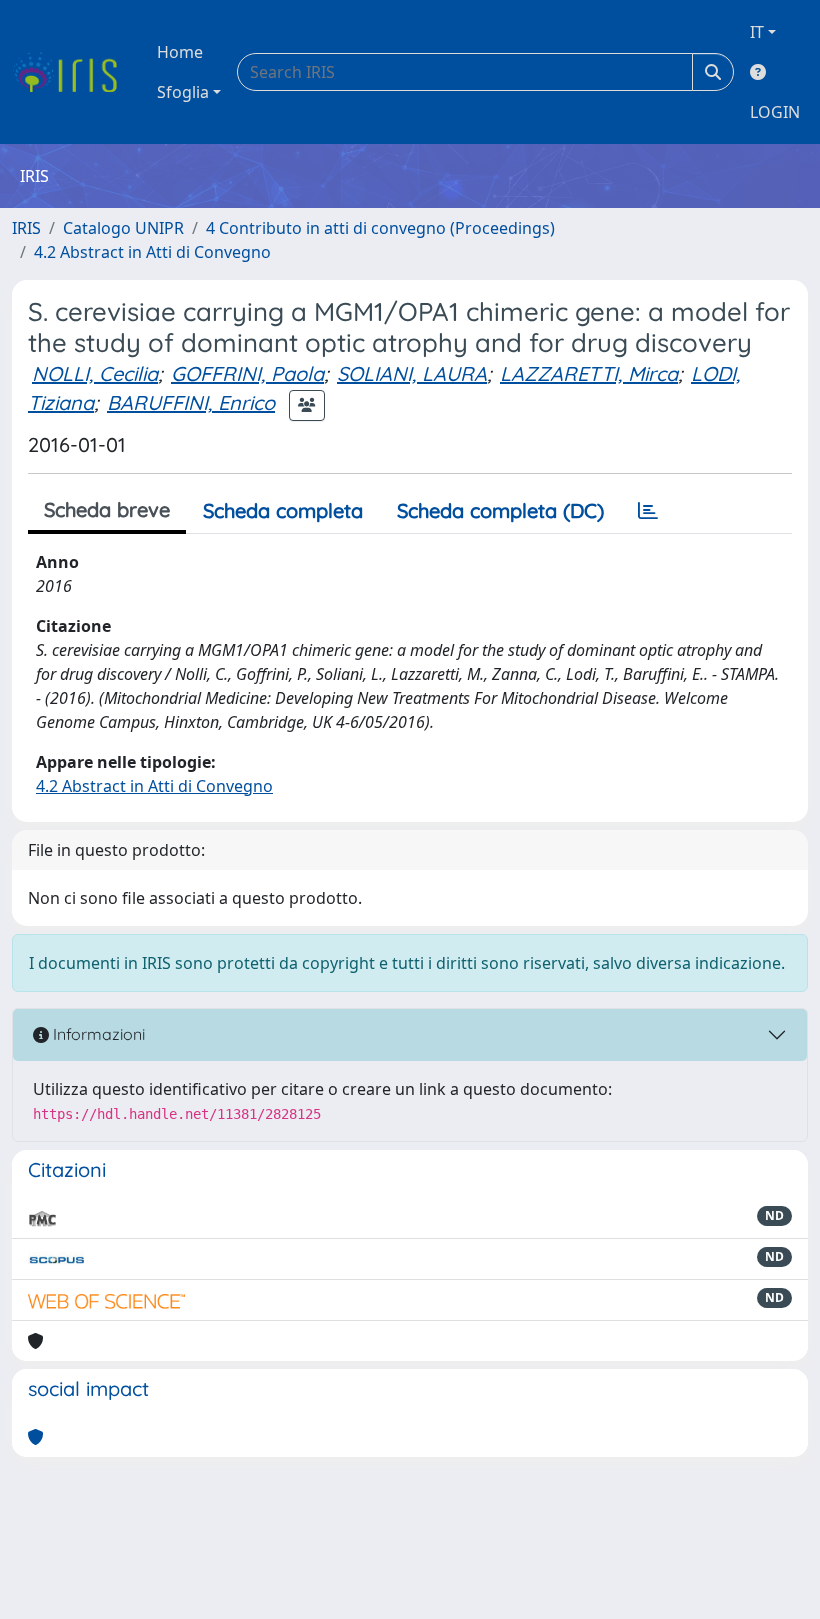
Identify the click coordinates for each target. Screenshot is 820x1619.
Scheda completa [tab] (283, 510)
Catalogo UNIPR (123, 228)
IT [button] (757, 32)
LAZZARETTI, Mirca (589, 373)
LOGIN (775, 112)
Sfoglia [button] (183, 92)
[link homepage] (72, 72)
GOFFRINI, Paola (247, 373)
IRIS (26, 228)
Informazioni (97, 1034)
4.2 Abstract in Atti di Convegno (152, 252)
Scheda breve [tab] (107, 509)
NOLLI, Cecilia (95, 373)
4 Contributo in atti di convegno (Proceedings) (380, 228)
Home (180, 52)
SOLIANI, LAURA (412, 373)
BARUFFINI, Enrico (191, 402)
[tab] (648, 511)
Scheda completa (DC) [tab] (500, 510)
